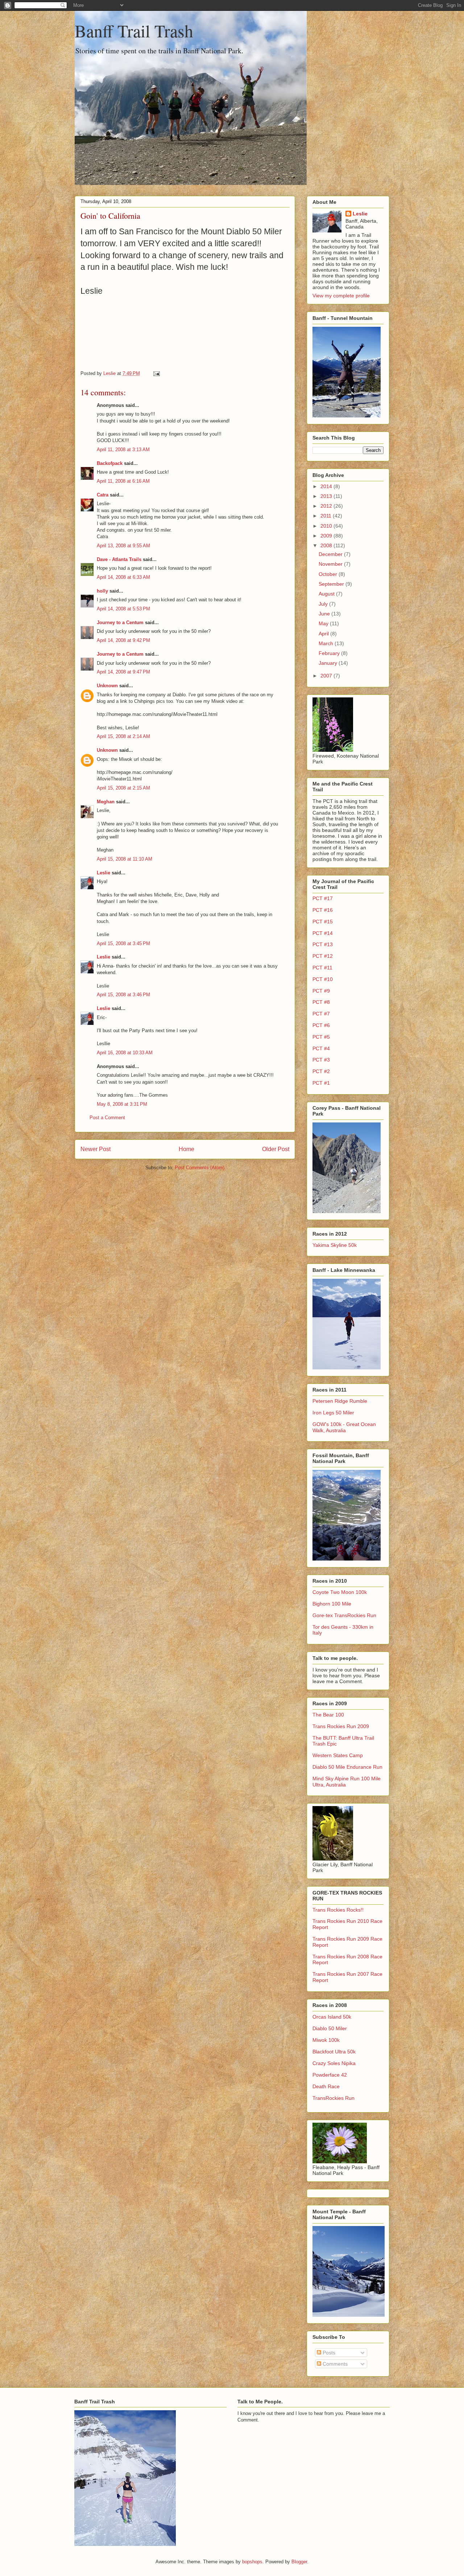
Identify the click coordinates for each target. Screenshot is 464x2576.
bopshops (252, 2562)
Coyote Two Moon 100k (340, 1592)
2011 (327, 516)
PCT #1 (321, 1083)
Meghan (106, 802)
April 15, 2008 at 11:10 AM (125, 859)
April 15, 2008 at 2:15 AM (123, 788)
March (327, 643)
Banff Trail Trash (134, 30)
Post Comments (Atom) (200, 1168)
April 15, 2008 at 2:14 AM (123, 736)
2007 (327, 676)
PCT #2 (321, 1071)
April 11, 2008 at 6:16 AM (123, 481)
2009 (327, 536)
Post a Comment (107, 1118)
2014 (327, 486)
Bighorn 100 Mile (332, 1604)
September (332, 584)
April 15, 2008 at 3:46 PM (123, 995)
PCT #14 (323, 933)
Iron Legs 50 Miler (333, 1413)
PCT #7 (321, 1014)
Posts (328, 2353)
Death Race (326, 2086)
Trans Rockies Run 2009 (341, 1726)
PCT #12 (323, 956)
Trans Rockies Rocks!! (338, 1910)
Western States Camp (338, 1755)
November (331, 564)
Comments (334, 2364)
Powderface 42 (330, 2075)
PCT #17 (323, 898)
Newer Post (96, 1149)
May (324, 623)
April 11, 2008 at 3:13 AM (123, 450)
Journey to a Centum (120, 623)
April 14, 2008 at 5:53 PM (123, 609)
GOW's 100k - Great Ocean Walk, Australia (344, 1427)
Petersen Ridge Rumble (340, 1401)
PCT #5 (321, 1037)
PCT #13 (323, 944)
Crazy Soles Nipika (334, 2063)
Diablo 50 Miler (330, 2028)
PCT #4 (321, 1048)
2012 (327, 506)
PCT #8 (321, 1002)
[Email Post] (156, 373)
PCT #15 (323, 922)
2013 (327, 496)
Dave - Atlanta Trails (119, 559)
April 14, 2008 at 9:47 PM (123, 672)
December (331, 554)
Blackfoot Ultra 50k (334, 2052)
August (327, 594)
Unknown (107, 686)
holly (102, 591)
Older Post (276, 1149)
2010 (327, 526)
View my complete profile (341, 296)
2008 (327, 545)
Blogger (299, 2562)
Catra (103, 495)
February (330, 653)
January (329, 663)
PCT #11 (322, 968)
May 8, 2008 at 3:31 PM (122, 1104)
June (325, 614)
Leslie (103, 873)
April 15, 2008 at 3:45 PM (123, 943)
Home (187, 1149)
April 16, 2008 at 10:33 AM (125, 1053)
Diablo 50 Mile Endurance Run (347, 1767)
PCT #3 (321, 1060)
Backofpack (110, 463)
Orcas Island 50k (332, 2017)
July (324, 604)
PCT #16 (323, 910)
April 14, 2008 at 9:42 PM (123, 640)
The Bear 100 (328, 1715)
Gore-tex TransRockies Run (344, 1615)
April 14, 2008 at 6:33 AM (123, 577)
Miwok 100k (326, 2040)
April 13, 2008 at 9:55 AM (123, 546)
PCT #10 (323, 979)
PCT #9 (321, 991)
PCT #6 (321, 1025)
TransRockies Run (333, 2098)
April (324, 634)
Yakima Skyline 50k (335, 1245)
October (329, 574)
